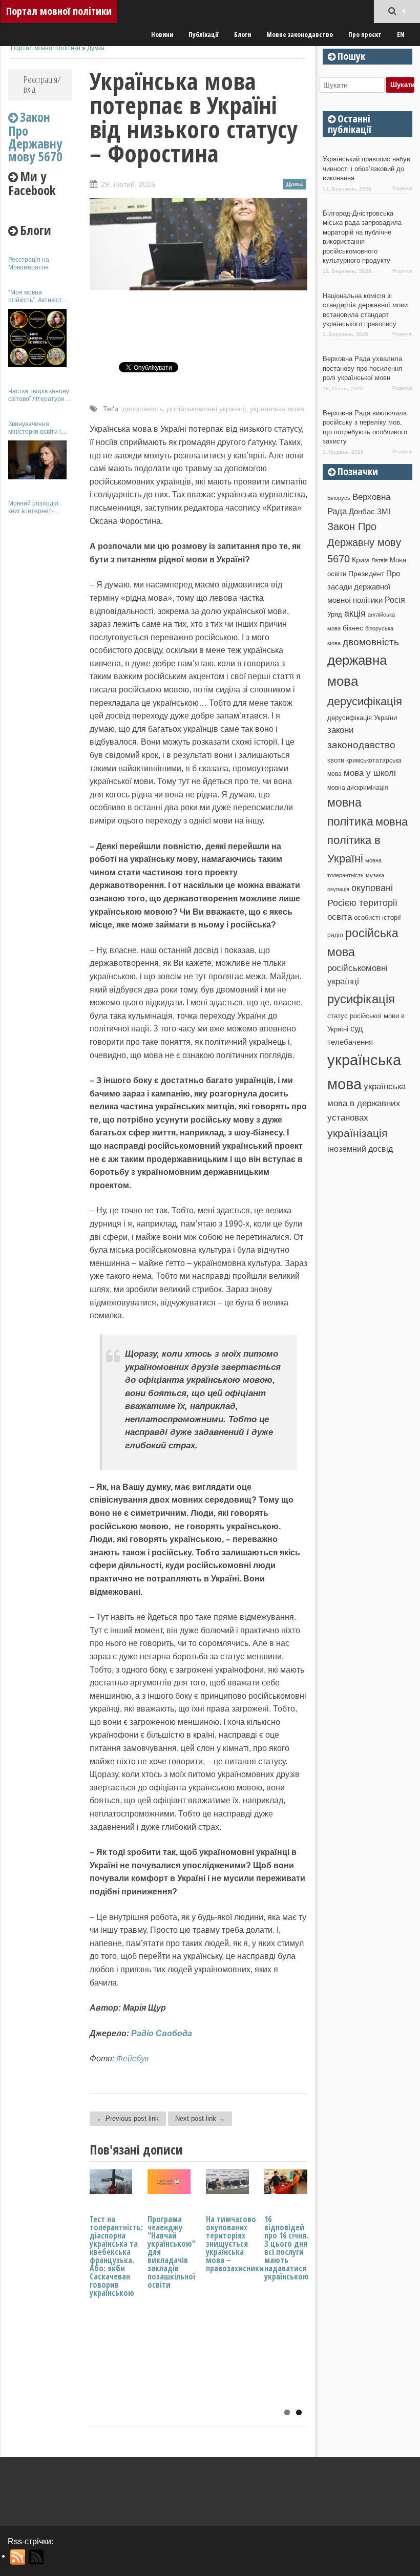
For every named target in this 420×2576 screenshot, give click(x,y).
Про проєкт (365, 34)
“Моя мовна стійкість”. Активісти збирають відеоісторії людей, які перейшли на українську (40, 296)
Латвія (380, 560)
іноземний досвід (360, 1149)
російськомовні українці (206, 409)
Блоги (243, 34)
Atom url (37, 2557)
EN (401, 34)
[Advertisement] (40, 675)
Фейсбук (133, 2058)
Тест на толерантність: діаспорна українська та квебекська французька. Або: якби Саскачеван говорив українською (116, 2256)
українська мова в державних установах (366, 1102)
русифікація (361, 999)
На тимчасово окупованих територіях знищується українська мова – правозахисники (235, 2244)
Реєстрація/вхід (42, 84)
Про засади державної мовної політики (364, 587)
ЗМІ (384, 512)
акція (355, 614)
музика (375, 875)
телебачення (350, 1042)
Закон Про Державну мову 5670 (364, 543)
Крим (361, 560)
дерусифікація (365, 701)
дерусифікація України (362, 718)
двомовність (143, 409)
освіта (340, 917)
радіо (335, 935)
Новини (162, 34)
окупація (338, 889)
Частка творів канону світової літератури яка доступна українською (39, 395)
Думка (96, 48)
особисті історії (377, 917)
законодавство (361, 745)
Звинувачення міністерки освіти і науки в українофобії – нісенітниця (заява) (39, 428)
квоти (336, 760)
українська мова (277, 409)
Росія (395, 600)
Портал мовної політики (59, 11)
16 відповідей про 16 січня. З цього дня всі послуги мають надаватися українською (287, 2248)
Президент (366, 574)
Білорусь (339, 498)
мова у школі (370, 773)
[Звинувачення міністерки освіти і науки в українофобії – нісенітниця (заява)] (37, 460)
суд (356, 1029)
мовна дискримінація (358, 787)
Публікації (204, 34)
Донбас (362, 512)
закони (341, 730)
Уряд (335, 614)
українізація (357, 1133)
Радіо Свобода (162, 2033)
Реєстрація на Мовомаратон (29, 263)
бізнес (353, 628)
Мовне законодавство (300, 34)
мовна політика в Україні (367, 840)
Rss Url (18, 2557)
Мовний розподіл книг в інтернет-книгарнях (33, 507)
